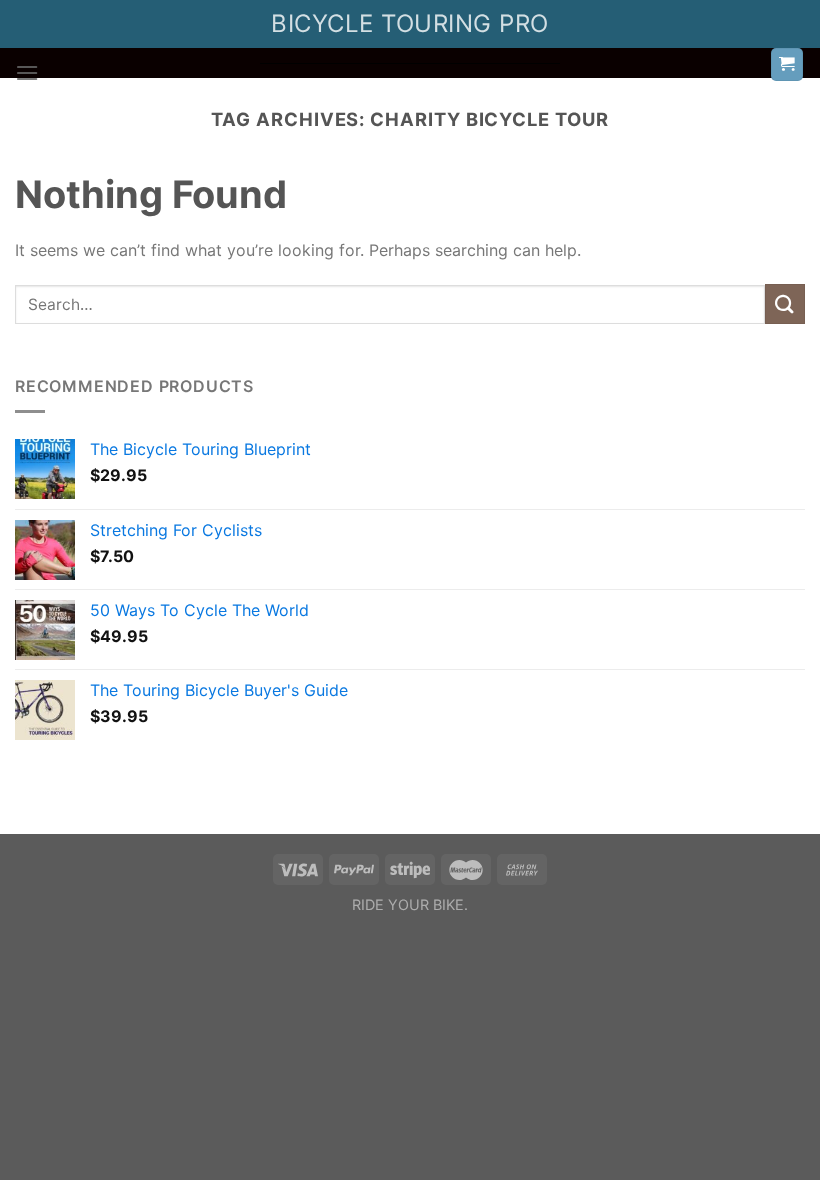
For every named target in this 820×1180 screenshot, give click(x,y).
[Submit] (785, 303)
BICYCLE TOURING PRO (409, 23)
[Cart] (787, 64)
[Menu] (27, 72)
